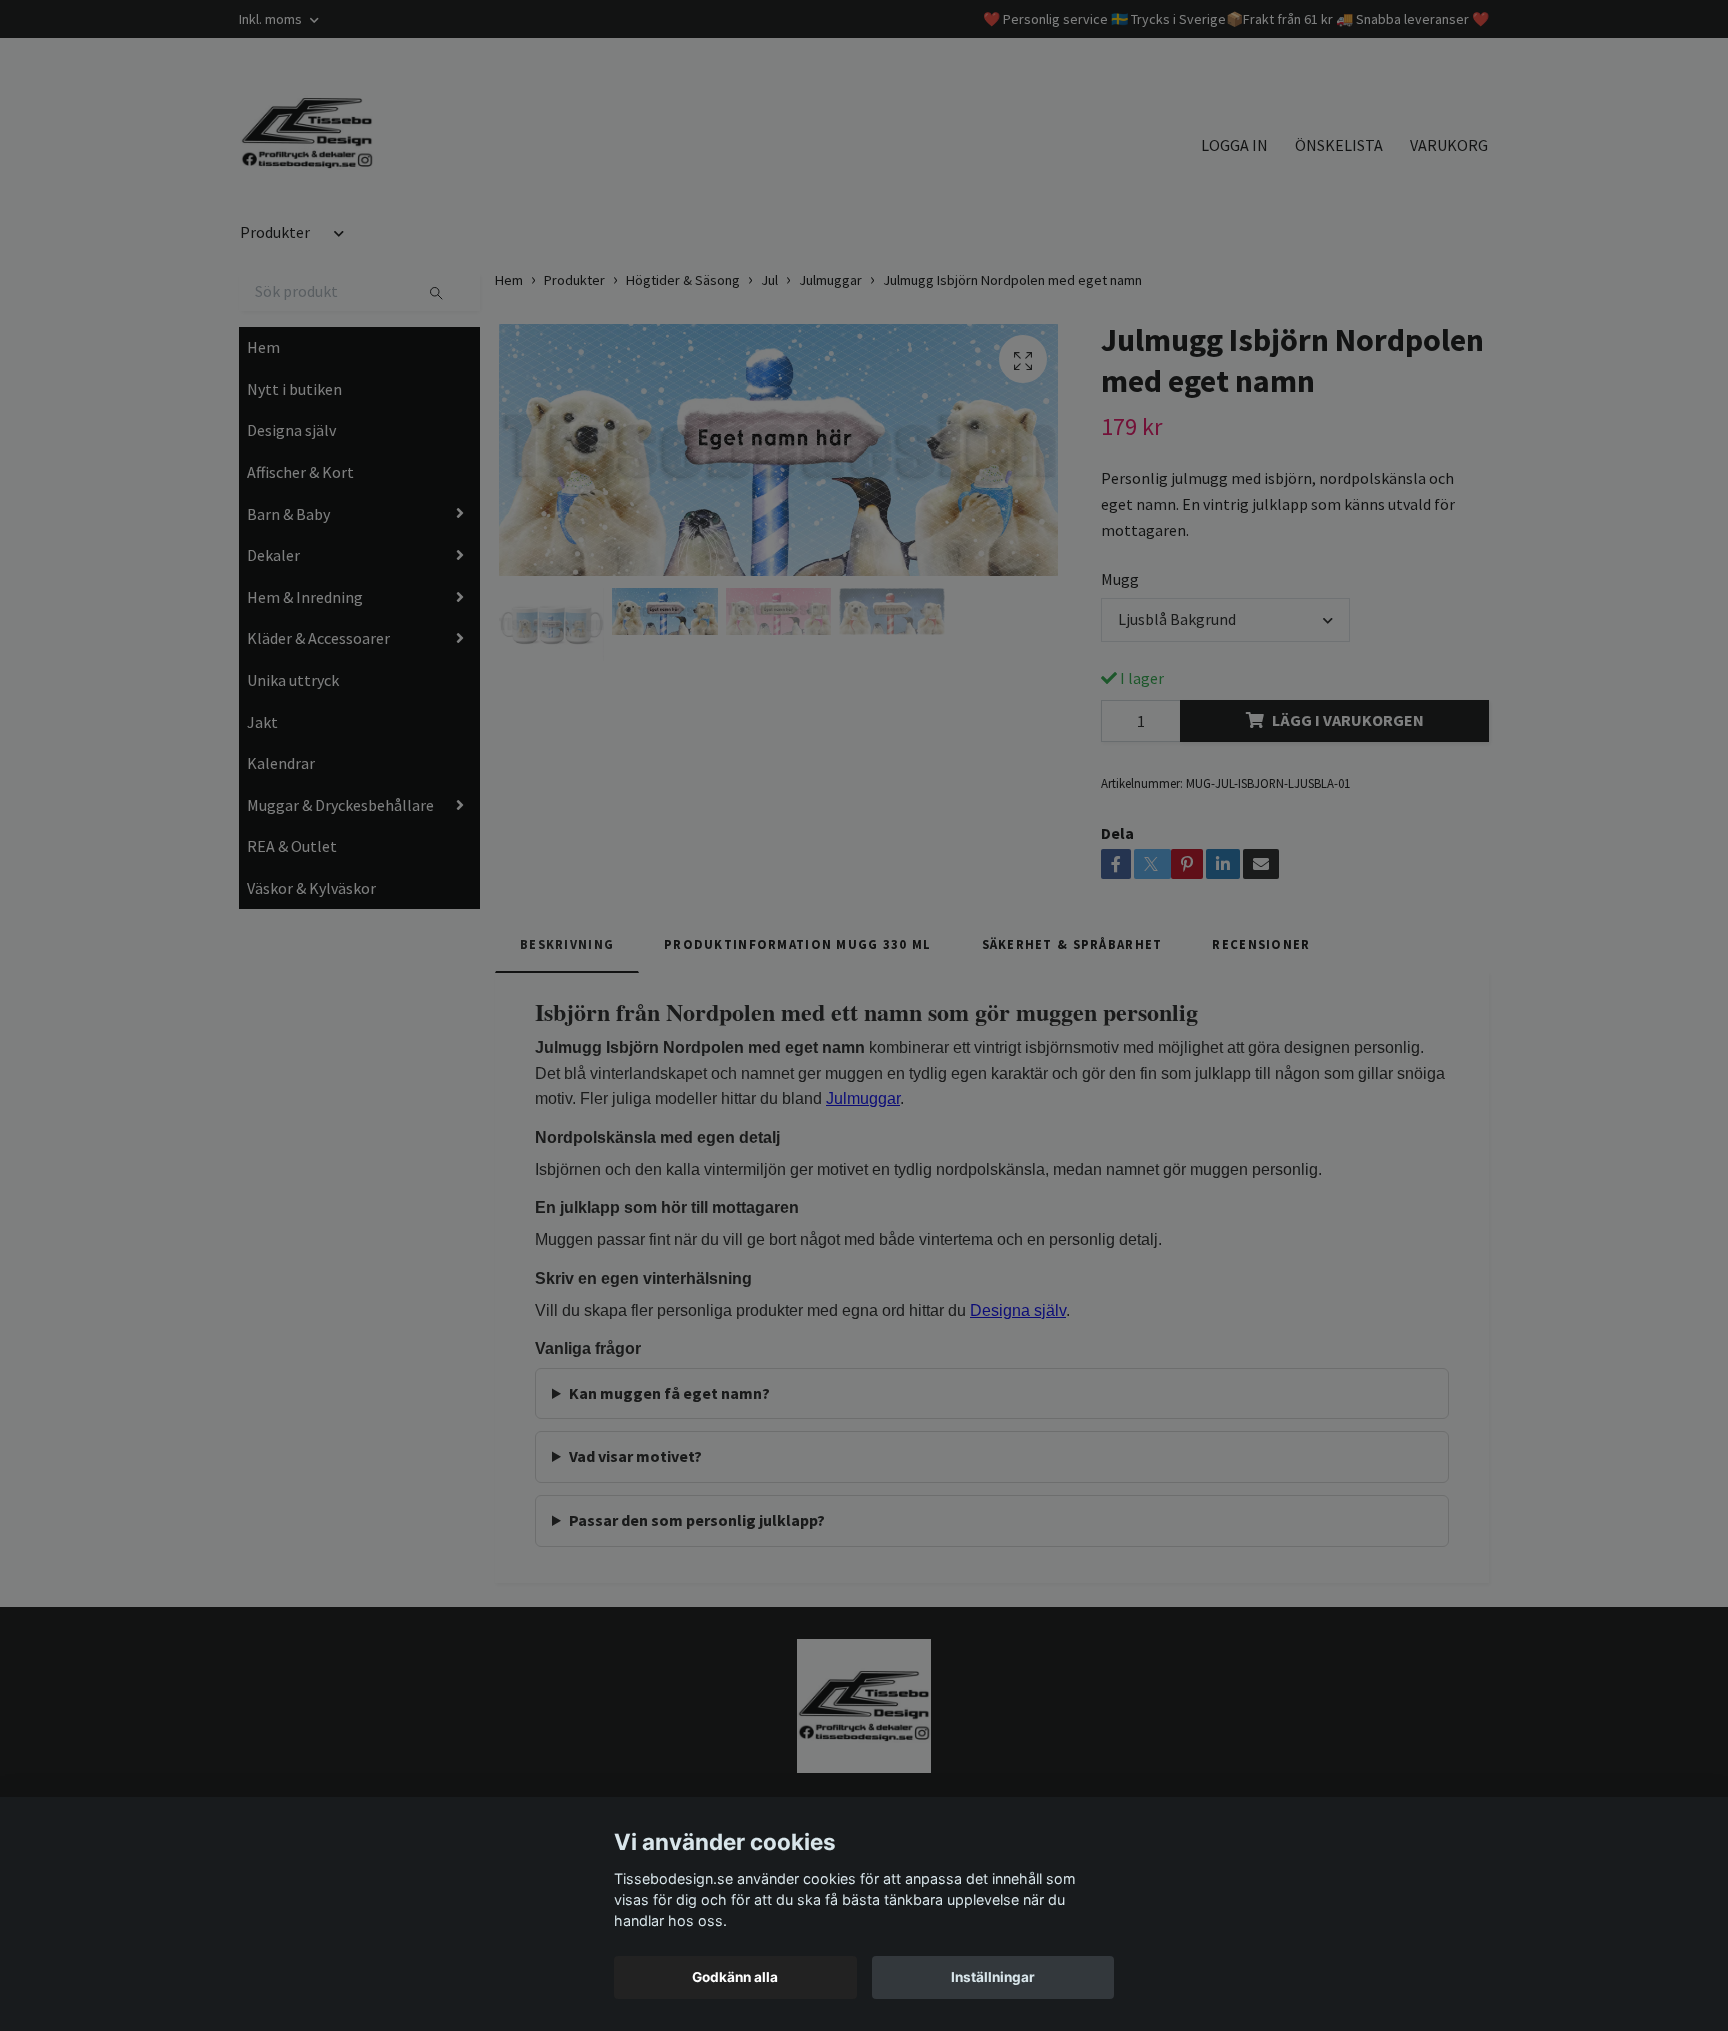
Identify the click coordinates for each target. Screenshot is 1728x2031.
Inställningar (993, 1977)
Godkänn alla (735, 1977)
